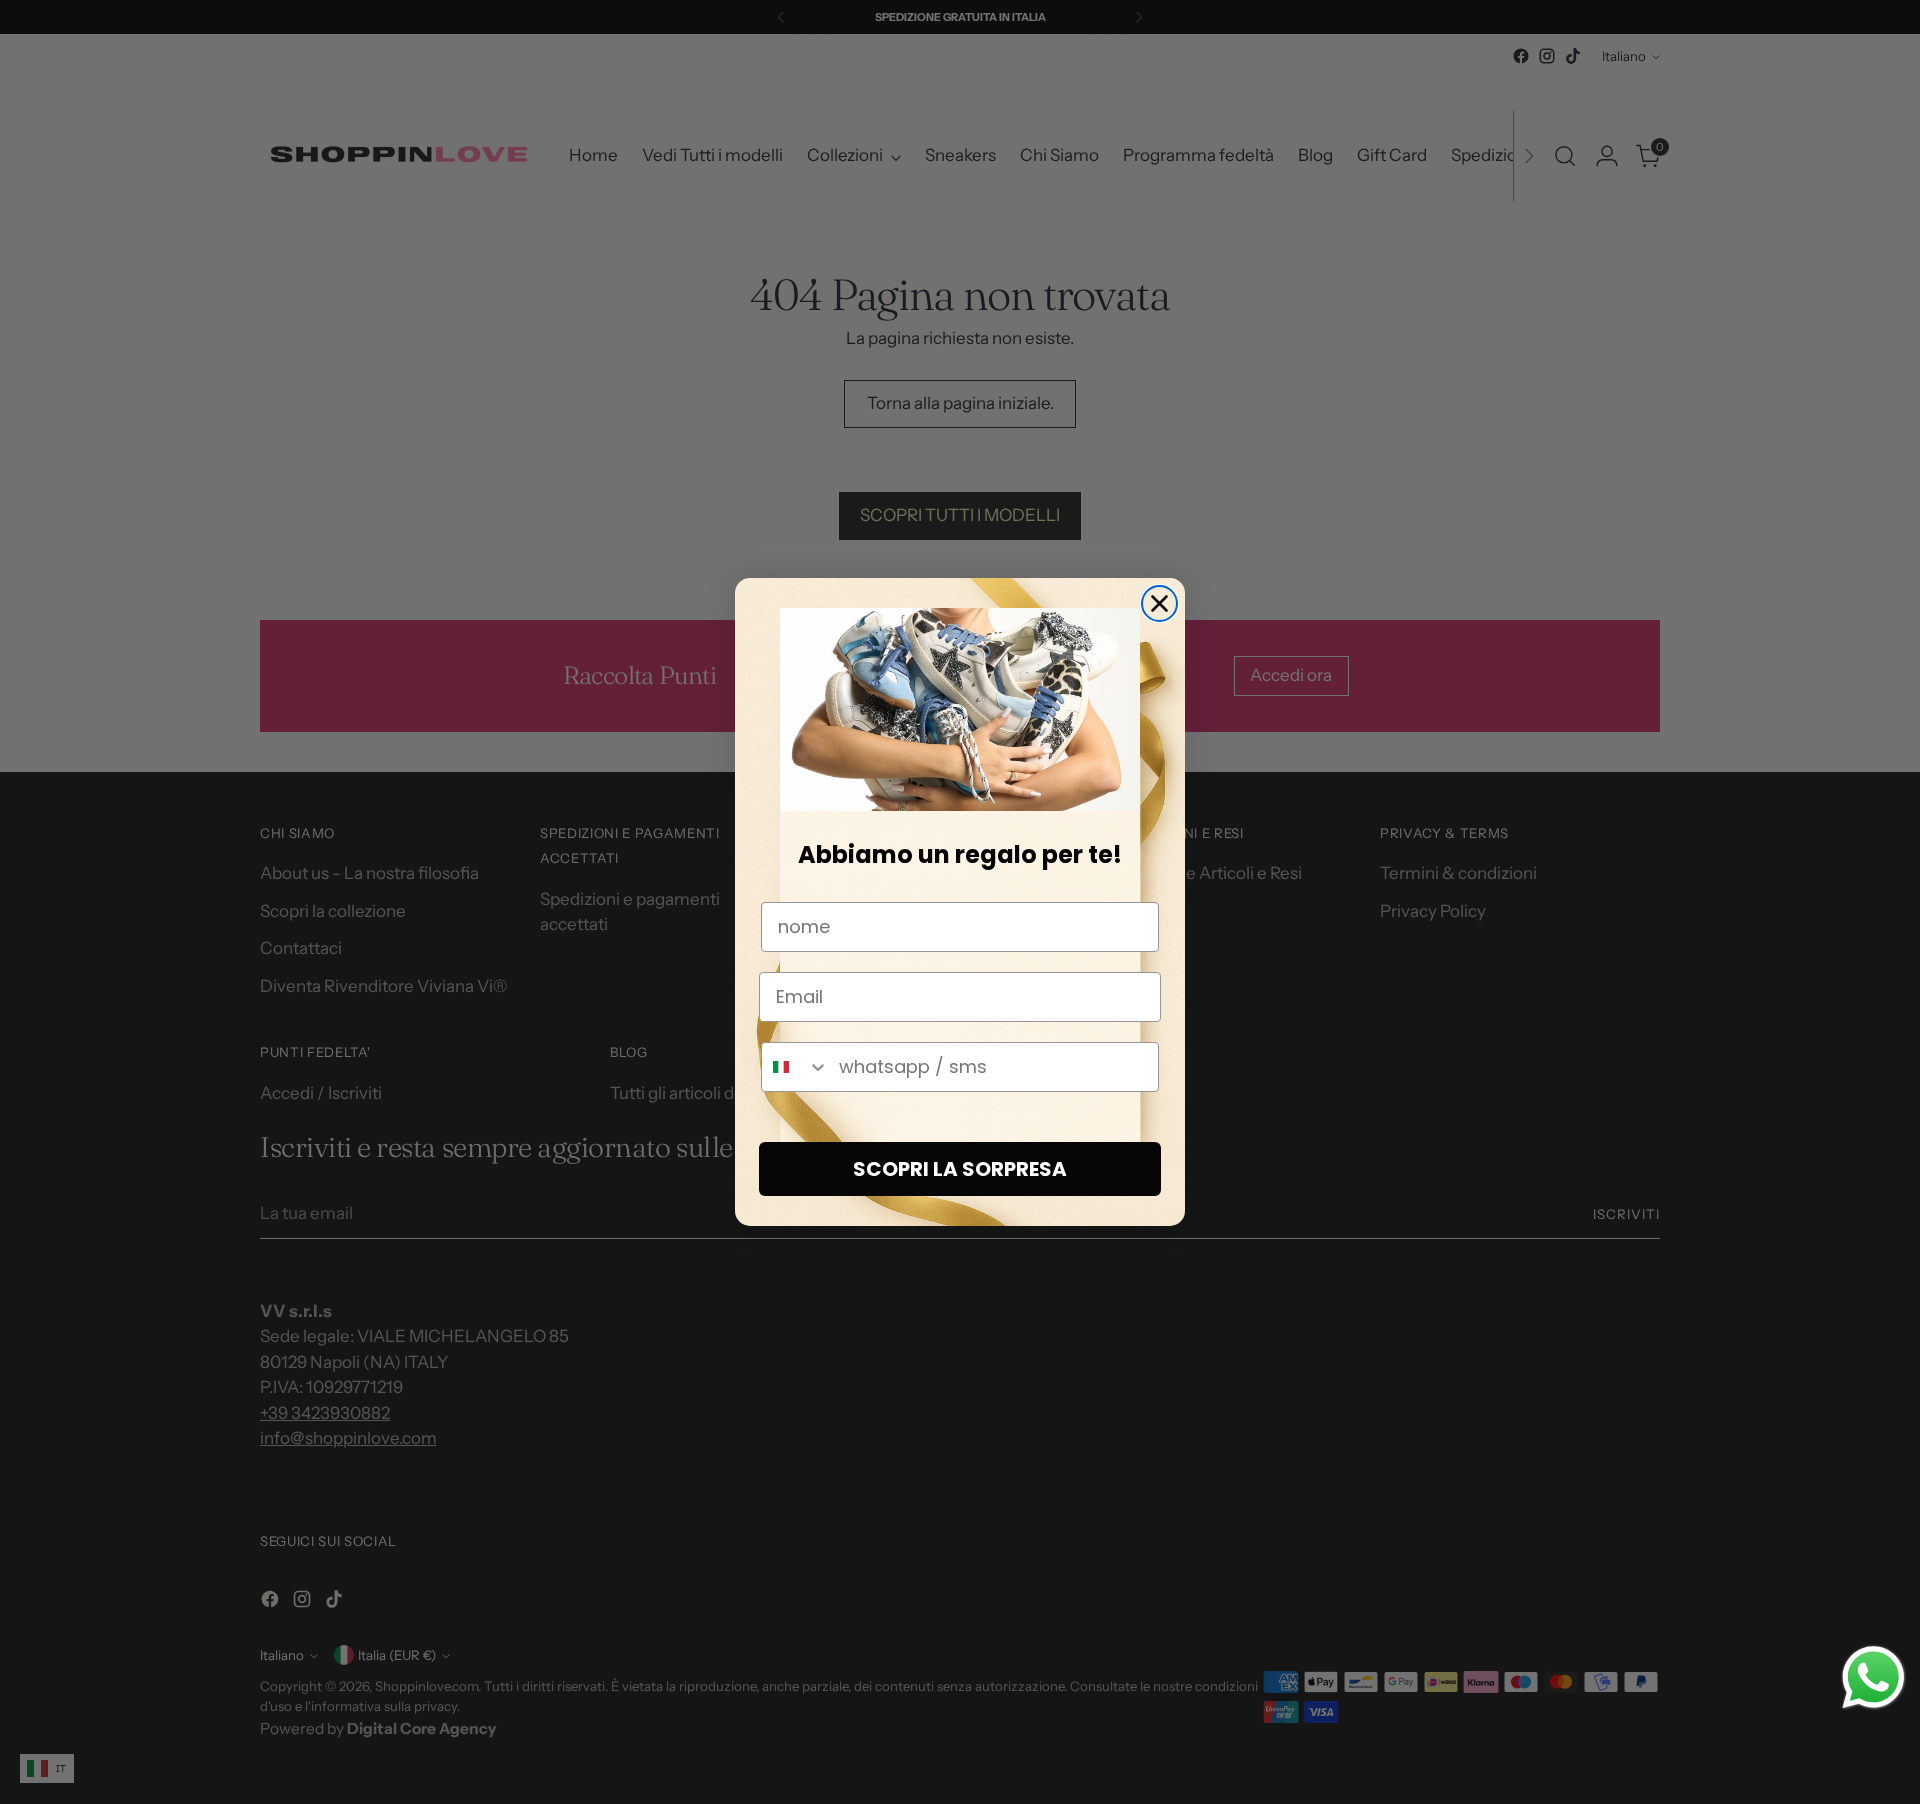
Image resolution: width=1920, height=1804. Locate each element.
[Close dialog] (1159, 603)
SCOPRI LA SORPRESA (960, 1169)
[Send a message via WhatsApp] (1873, 1677)
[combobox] (795, 1067)
